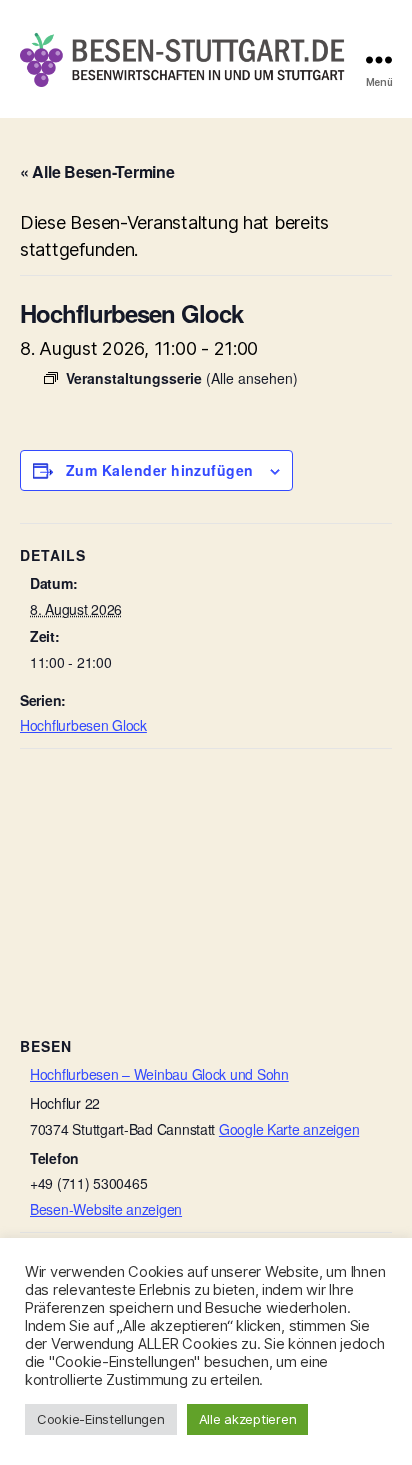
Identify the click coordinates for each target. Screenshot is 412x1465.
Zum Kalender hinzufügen (160, 470)
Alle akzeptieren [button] (248, 1419)
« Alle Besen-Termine (97, 171)
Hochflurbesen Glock (83, 725)
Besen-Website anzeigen (106, 1209)
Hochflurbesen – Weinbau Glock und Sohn (159, 1074)
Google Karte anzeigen (289, 1129)
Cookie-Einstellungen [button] (101, 1419)
